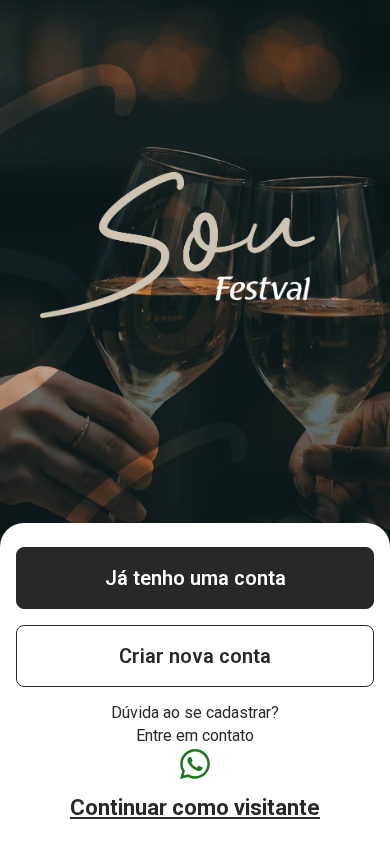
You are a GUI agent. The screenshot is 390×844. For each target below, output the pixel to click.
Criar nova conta (195, 656)
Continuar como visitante (195, 807)
